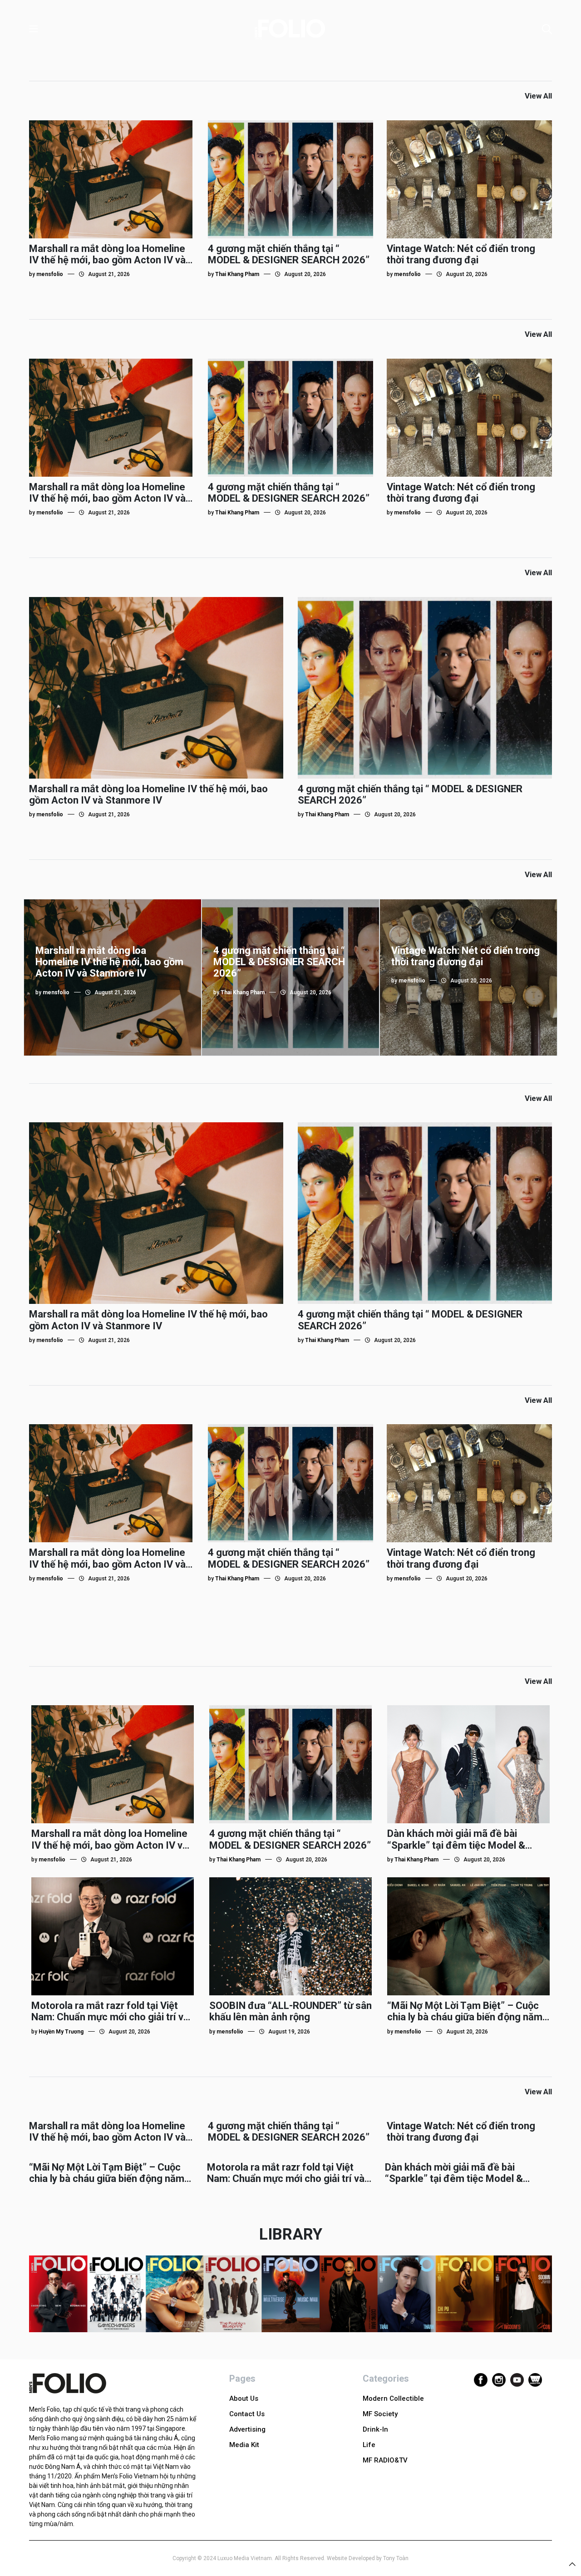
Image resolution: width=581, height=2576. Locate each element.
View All (538, 96)
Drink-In (375, 2429)
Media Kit (244, 2445)
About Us (244, 2398)
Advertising (247, 2429)
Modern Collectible (393, 2398)
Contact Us (247, 2414)
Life (369, 2445)
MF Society (380, 2414)
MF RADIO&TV (385, 2460)
